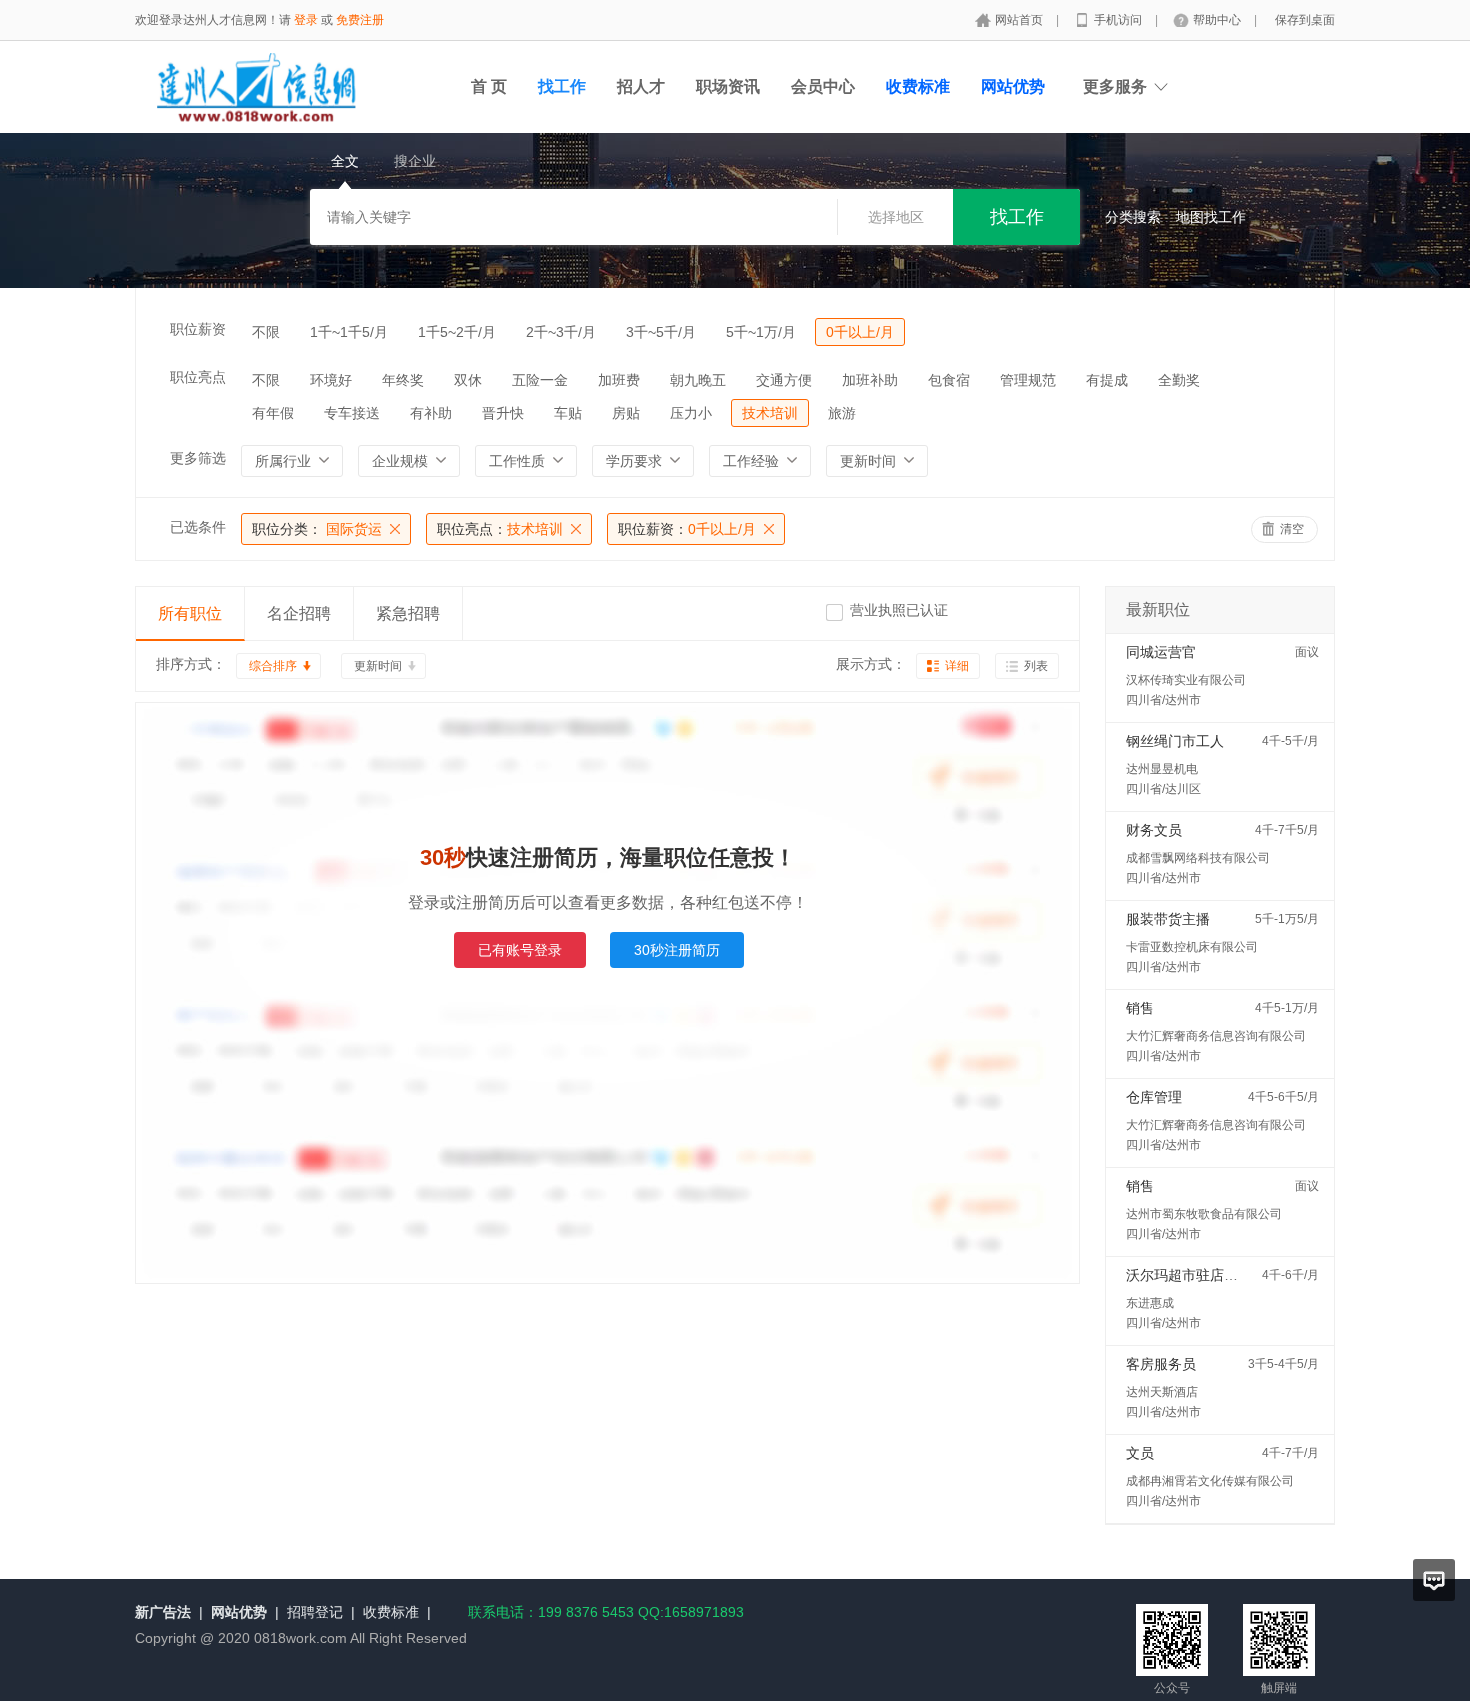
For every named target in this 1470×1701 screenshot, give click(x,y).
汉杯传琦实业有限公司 (1186, 680)
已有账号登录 (520, 950)
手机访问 (1119, 20)
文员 (1140, 1453)
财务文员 (1154, 830)
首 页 (489, 86)
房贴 (626, 413)
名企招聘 (299, 613)
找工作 (562, 86)
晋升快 (503, 413)
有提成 (1107, 380)
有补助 (431, 413)
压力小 (691, 413)
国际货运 (317, 529)
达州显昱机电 (1162, 769)
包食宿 (949, 380)
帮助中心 (1218, 20)
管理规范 (1028, 380)
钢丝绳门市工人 (1175, 741)
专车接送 (352, 413)
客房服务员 (1161, 1364)
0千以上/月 (860, 332)
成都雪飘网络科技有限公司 (1198, 858)
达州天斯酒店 (1162, 1392)
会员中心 (823, 86)
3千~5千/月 (661, 332)
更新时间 (378, 666)
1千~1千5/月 (349, 332)
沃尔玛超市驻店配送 (1189, 1275)
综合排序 (273, 666)
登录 (306, 20)
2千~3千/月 (561, 332)
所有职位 (190, 613)
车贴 (568, 413)
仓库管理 (1154, 1097)
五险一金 (540, 380)
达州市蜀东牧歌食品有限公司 (1204, 1214)
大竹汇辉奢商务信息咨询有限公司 (1216, 1036)
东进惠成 (1150, 1303)
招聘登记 (315, 1612)
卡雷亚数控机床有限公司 (1192, 947)
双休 (468, 380)
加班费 (619, 380)
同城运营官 (1161, 652)
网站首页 (1020, 20)
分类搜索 (1133, 217)
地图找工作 (1211, 217)
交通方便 (784, 380)
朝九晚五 (698, 380)
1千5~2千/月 (457, 332)
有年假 (273, 413)
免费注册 (360, 20)
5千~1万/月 (761, 332)
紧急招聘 (408, 613)
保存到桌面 (1305, 20)
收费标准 (391, 1612)
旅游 (842, 413)
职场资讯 (728, 86)
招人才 (641, 86)
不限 (266, 332)
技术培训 (770, 413)
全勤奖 (1179, 380)
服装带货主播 (1168, 919)
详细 (957, 666)
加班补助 (870, 380)
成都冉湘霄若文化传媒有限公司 (1210, 1481)
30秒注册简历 (677, 950)
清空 (1292, 529)
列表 (1036, 666)
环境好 (331, 380)
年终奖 (403, 380)
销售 (1140, 1008)
